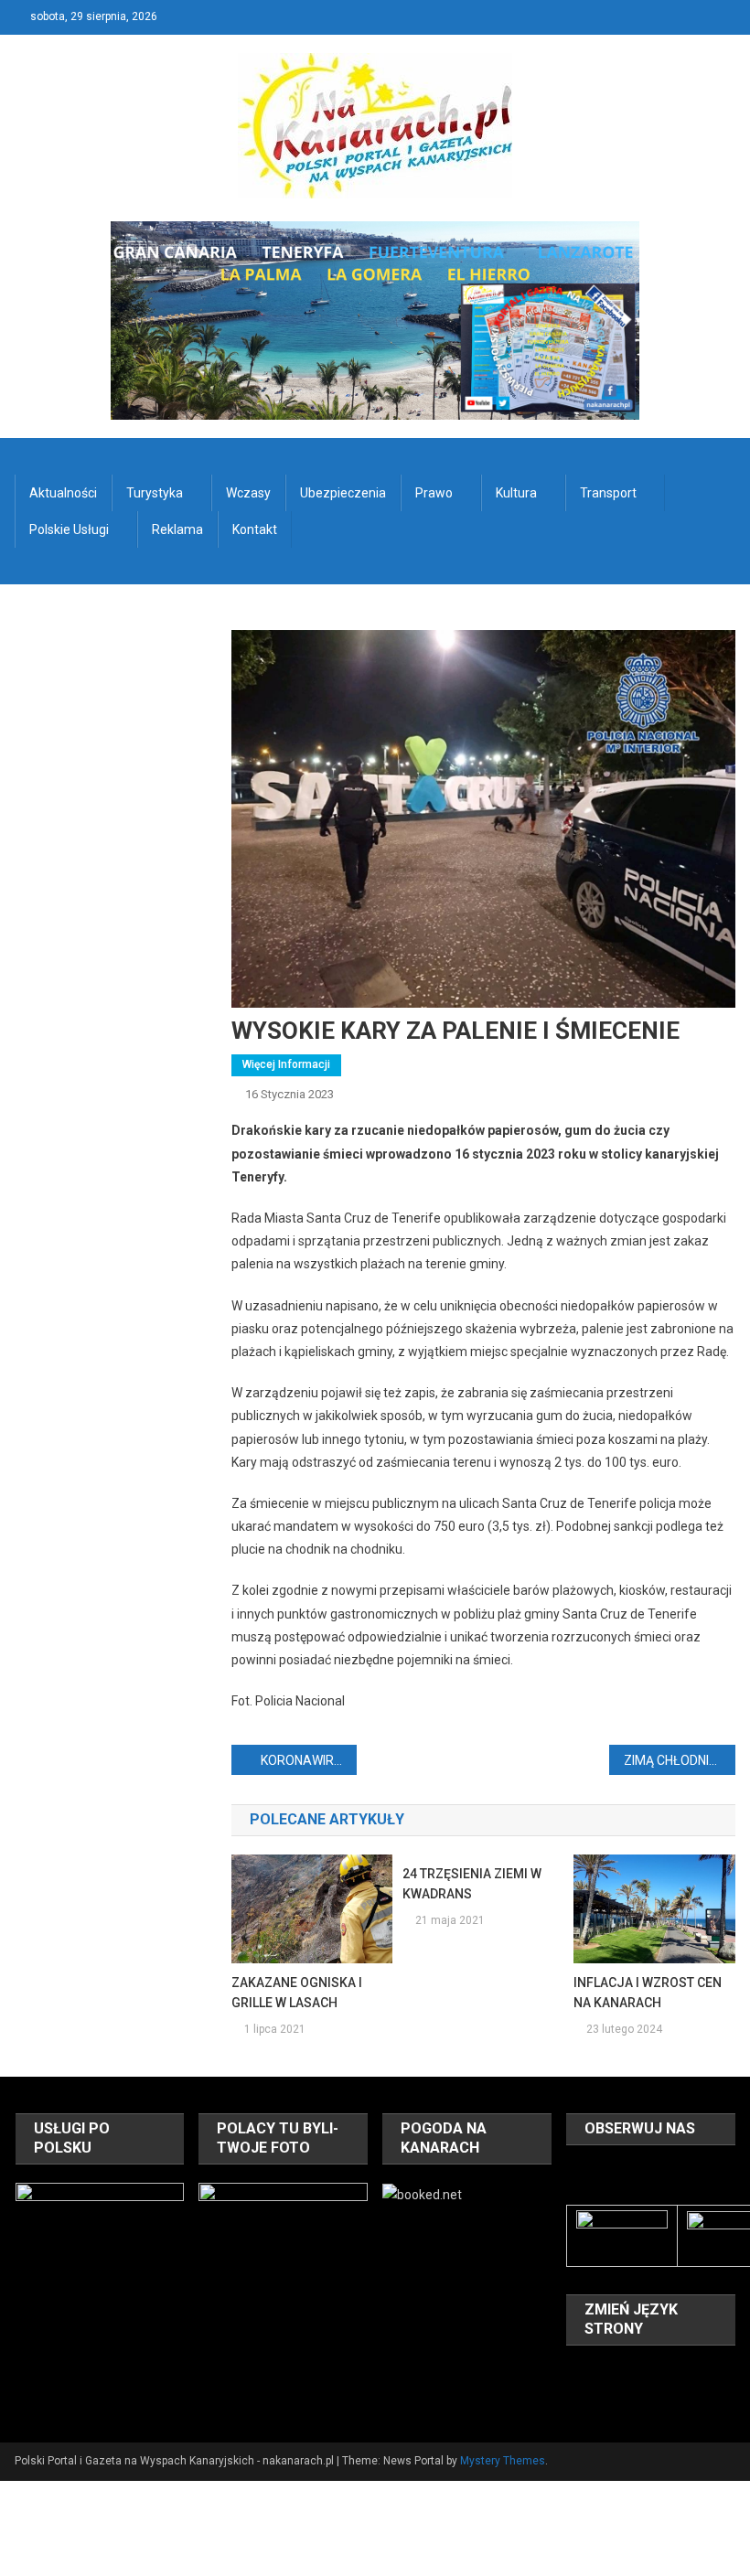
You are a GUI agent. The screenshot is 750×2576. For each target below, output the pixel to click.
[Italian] (696, 2373)
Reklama (177, 529)
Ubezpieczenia (343, 493)
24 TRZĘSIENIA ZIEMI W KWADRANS (472, 1884)
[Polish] (577, 2399)
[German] (672, 2373)
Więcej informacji (286, 1064)
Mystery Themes (503, 2461)
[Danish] (601, 2373)
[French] (648, 2373)
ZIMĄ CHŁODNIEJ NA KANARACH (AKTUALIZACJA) (680, 1760)
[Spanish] (625, 2399)
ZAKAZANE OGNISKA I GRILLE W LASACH (297, 1993)
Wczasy (248, 493)
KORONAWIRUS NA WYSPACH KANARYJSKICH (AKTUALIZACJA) (309, 1760)
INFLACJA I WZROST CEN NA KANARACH (648, 1993)
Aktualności (63, 493)
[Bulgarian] (577, 2373)
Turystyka (155, 493)
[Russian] (601, 2399)
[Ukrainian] (648, 2399)
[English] (625, 2373)
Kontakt (255, 529)
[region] (100, 2267)
